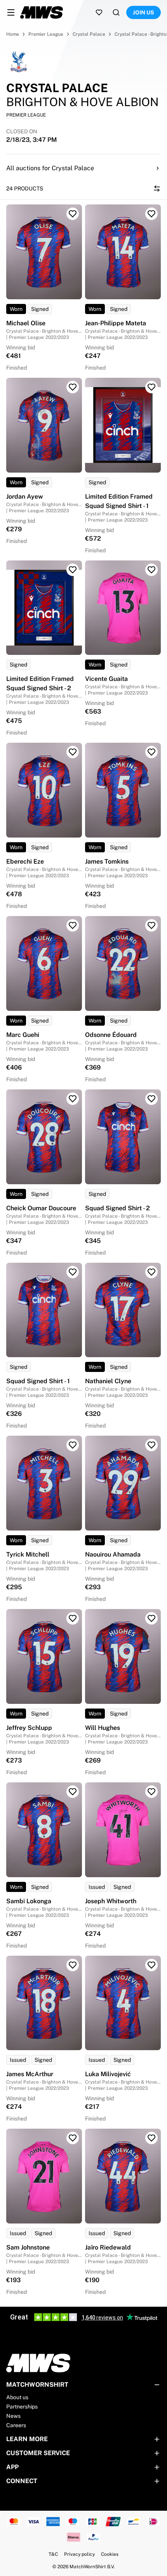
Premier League (46, 34)
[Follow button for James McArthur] (73, 1965)
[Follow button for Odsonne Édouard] (151, 925)
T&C (53, 2554)
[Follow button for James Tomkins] (151, 752)
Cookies (110, 2554)
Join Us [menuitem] (144, 12)
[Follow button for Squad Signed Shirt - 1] (73, 1272)
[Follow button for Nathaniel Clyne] (151, 1272)
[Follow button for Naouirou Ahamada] (151, 1445)
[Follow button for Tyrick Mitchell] (73, 1445)
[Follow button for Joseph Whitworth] (151, 1792)
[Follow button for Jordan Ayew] (73, 387)
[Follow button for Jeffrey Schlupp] (73, 1618)
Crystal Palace (89, 34)
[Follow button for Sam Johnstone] (73, 2138)
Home (13, 34)
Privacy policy (79, 2554)
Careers (16, 2425)
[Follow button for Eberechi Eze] (73, 752)
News (13, 2416)
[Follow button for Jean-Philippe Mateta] (151, 214)
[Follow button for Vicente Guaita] (151, 570)
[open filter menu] (157, 188)
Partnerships (22, 2407)
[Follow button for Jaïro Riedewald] (151, 2138)
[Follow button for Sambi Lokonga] (73, 1792)
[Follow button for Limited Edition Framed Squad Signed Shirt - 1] (151, 387)
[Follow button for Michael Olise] (73, 214)
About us (17, 2397)
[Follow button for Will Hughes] (151, 1618)
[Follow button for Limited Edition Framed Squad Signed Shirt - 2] (73, 570)
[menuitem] (11, 12)
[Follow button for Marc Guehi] (73, 925)
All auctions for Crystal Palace (50, 168)
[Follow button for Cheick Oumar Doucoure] (73, 1099)
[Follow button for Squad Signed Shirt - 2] (151, 1099)
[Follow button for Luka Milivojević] (151, 1965)
